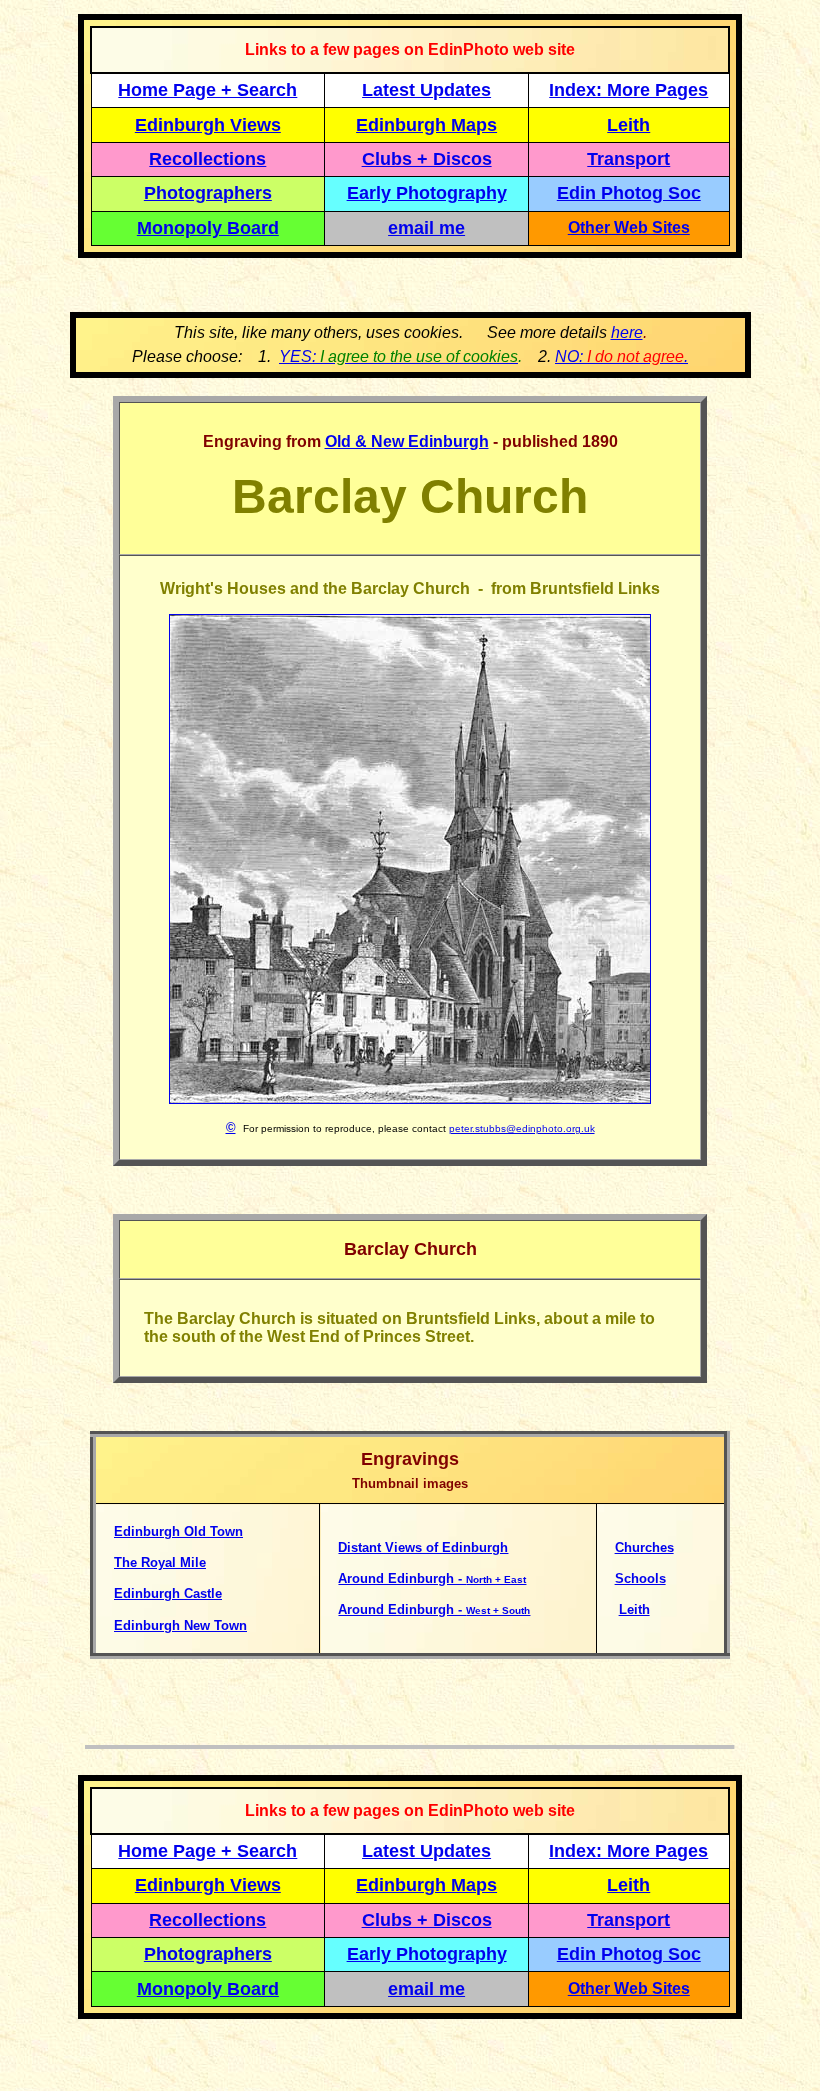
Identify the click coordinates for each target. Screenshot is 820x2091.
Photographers (208, 193)
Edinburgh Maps (426, 125)
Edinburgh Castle (168, 1593)
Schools (640, 1578)
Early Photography (427, 193)
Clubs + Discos (427, 159)
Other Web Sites (629, 227)
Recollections (207, 159)
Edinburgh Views (208, 125)
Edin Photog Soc (629, 193)
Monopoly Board (208, 228)
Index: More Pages (628, 90)
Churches (644, 1547)
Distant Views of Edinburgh (423, 1547)
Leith (634, 1609)
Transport (628, 159)
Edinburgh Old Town (178, 1531)
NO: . (621, 356)
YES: (398, 356)
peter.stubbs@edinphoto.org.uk (522, 1128)
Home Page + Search (207, 90)
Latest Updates (426, 90)
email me (426, 228)
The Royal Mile (160, 1562)
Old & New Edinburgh (407, 441)
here (627, 332)
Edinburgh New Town (180, 1625)
